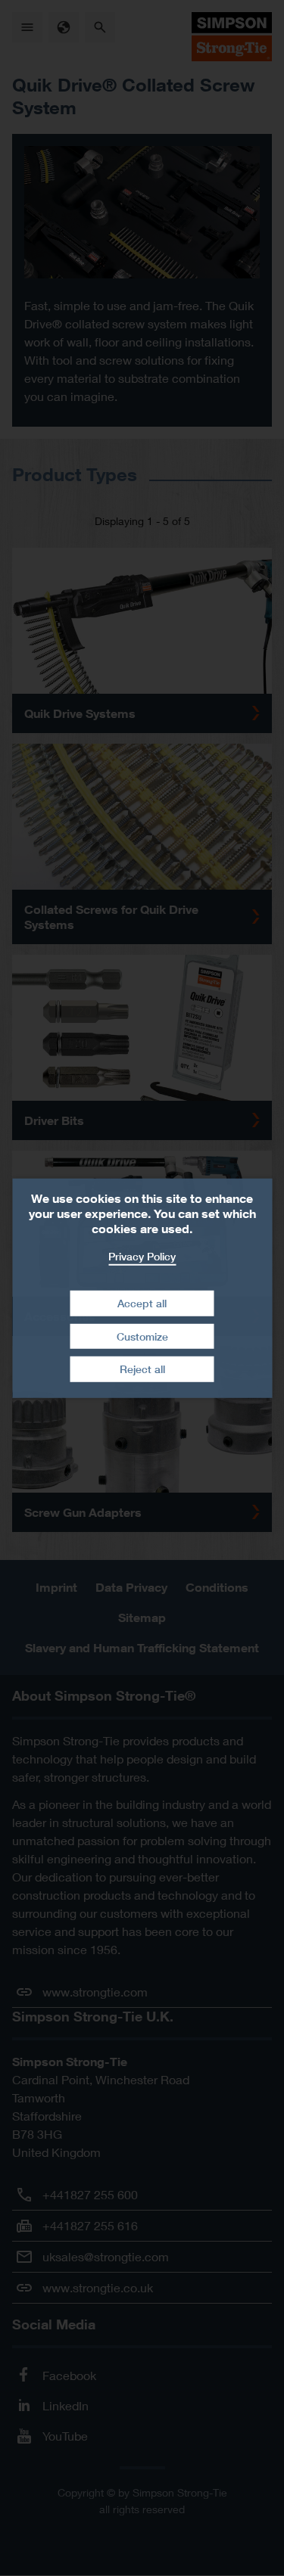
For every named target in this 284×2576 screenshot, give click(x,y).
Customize (142, 1336)
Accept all (142, 1303)
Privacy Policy (142, 1255)
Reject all (142, 1369)
